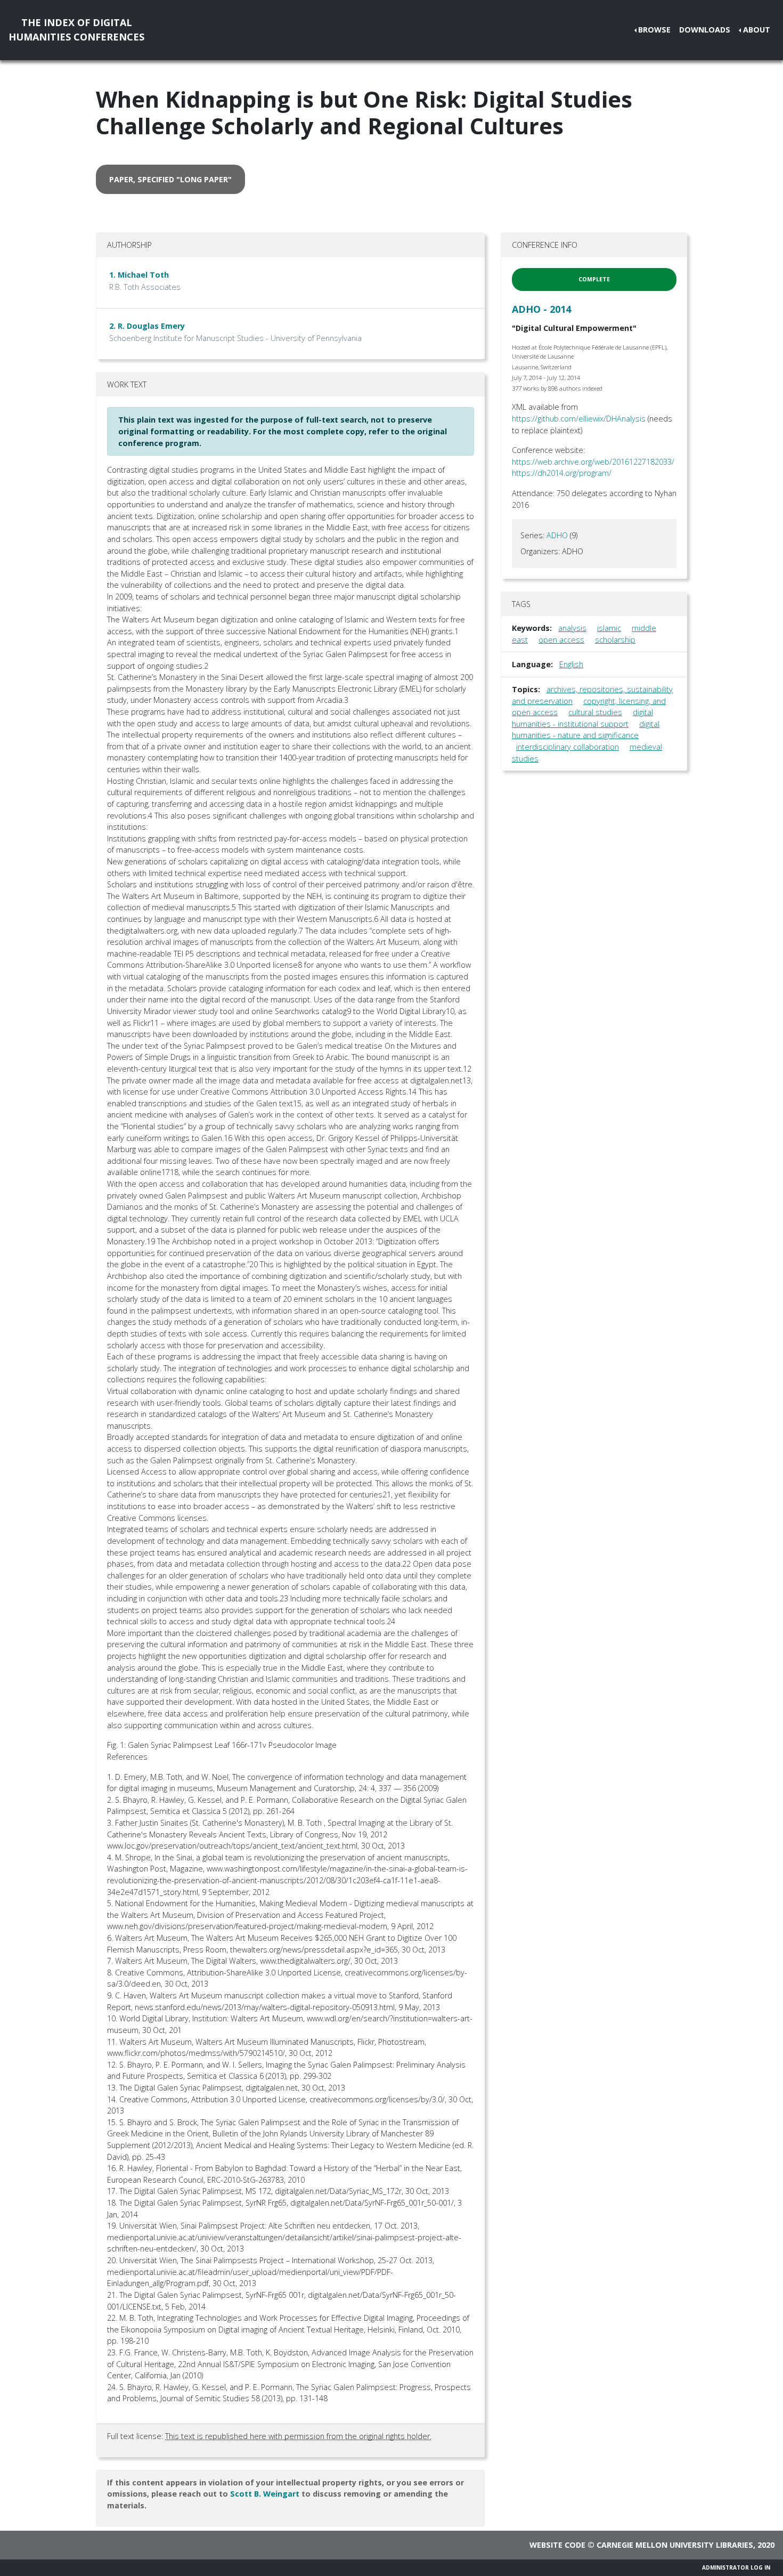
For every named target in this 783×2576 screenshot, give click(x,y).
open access (561, 640)
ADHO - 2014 (541, 309)
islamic (609, 628)
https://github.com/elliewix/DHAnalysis (579, 419)
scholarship (615, 640)
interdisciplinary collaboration (568, 747)
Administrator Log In (736, 2567)
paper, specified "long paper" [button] (170, 179)
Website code (557, 2545)
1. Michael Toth (139, 275)
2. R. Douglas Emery (147, 326)
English (571, 664)
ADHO (557, 535)
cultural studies (595, 712)
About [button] (757, 30)
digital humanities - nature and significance (586, 730)
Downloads (705, 30)
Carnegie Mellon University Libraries (675, 2545)
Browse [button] (654, 30)
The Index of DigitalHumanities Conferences (76, 30)
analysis (572, 628)
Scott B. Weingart (265, 2494)
